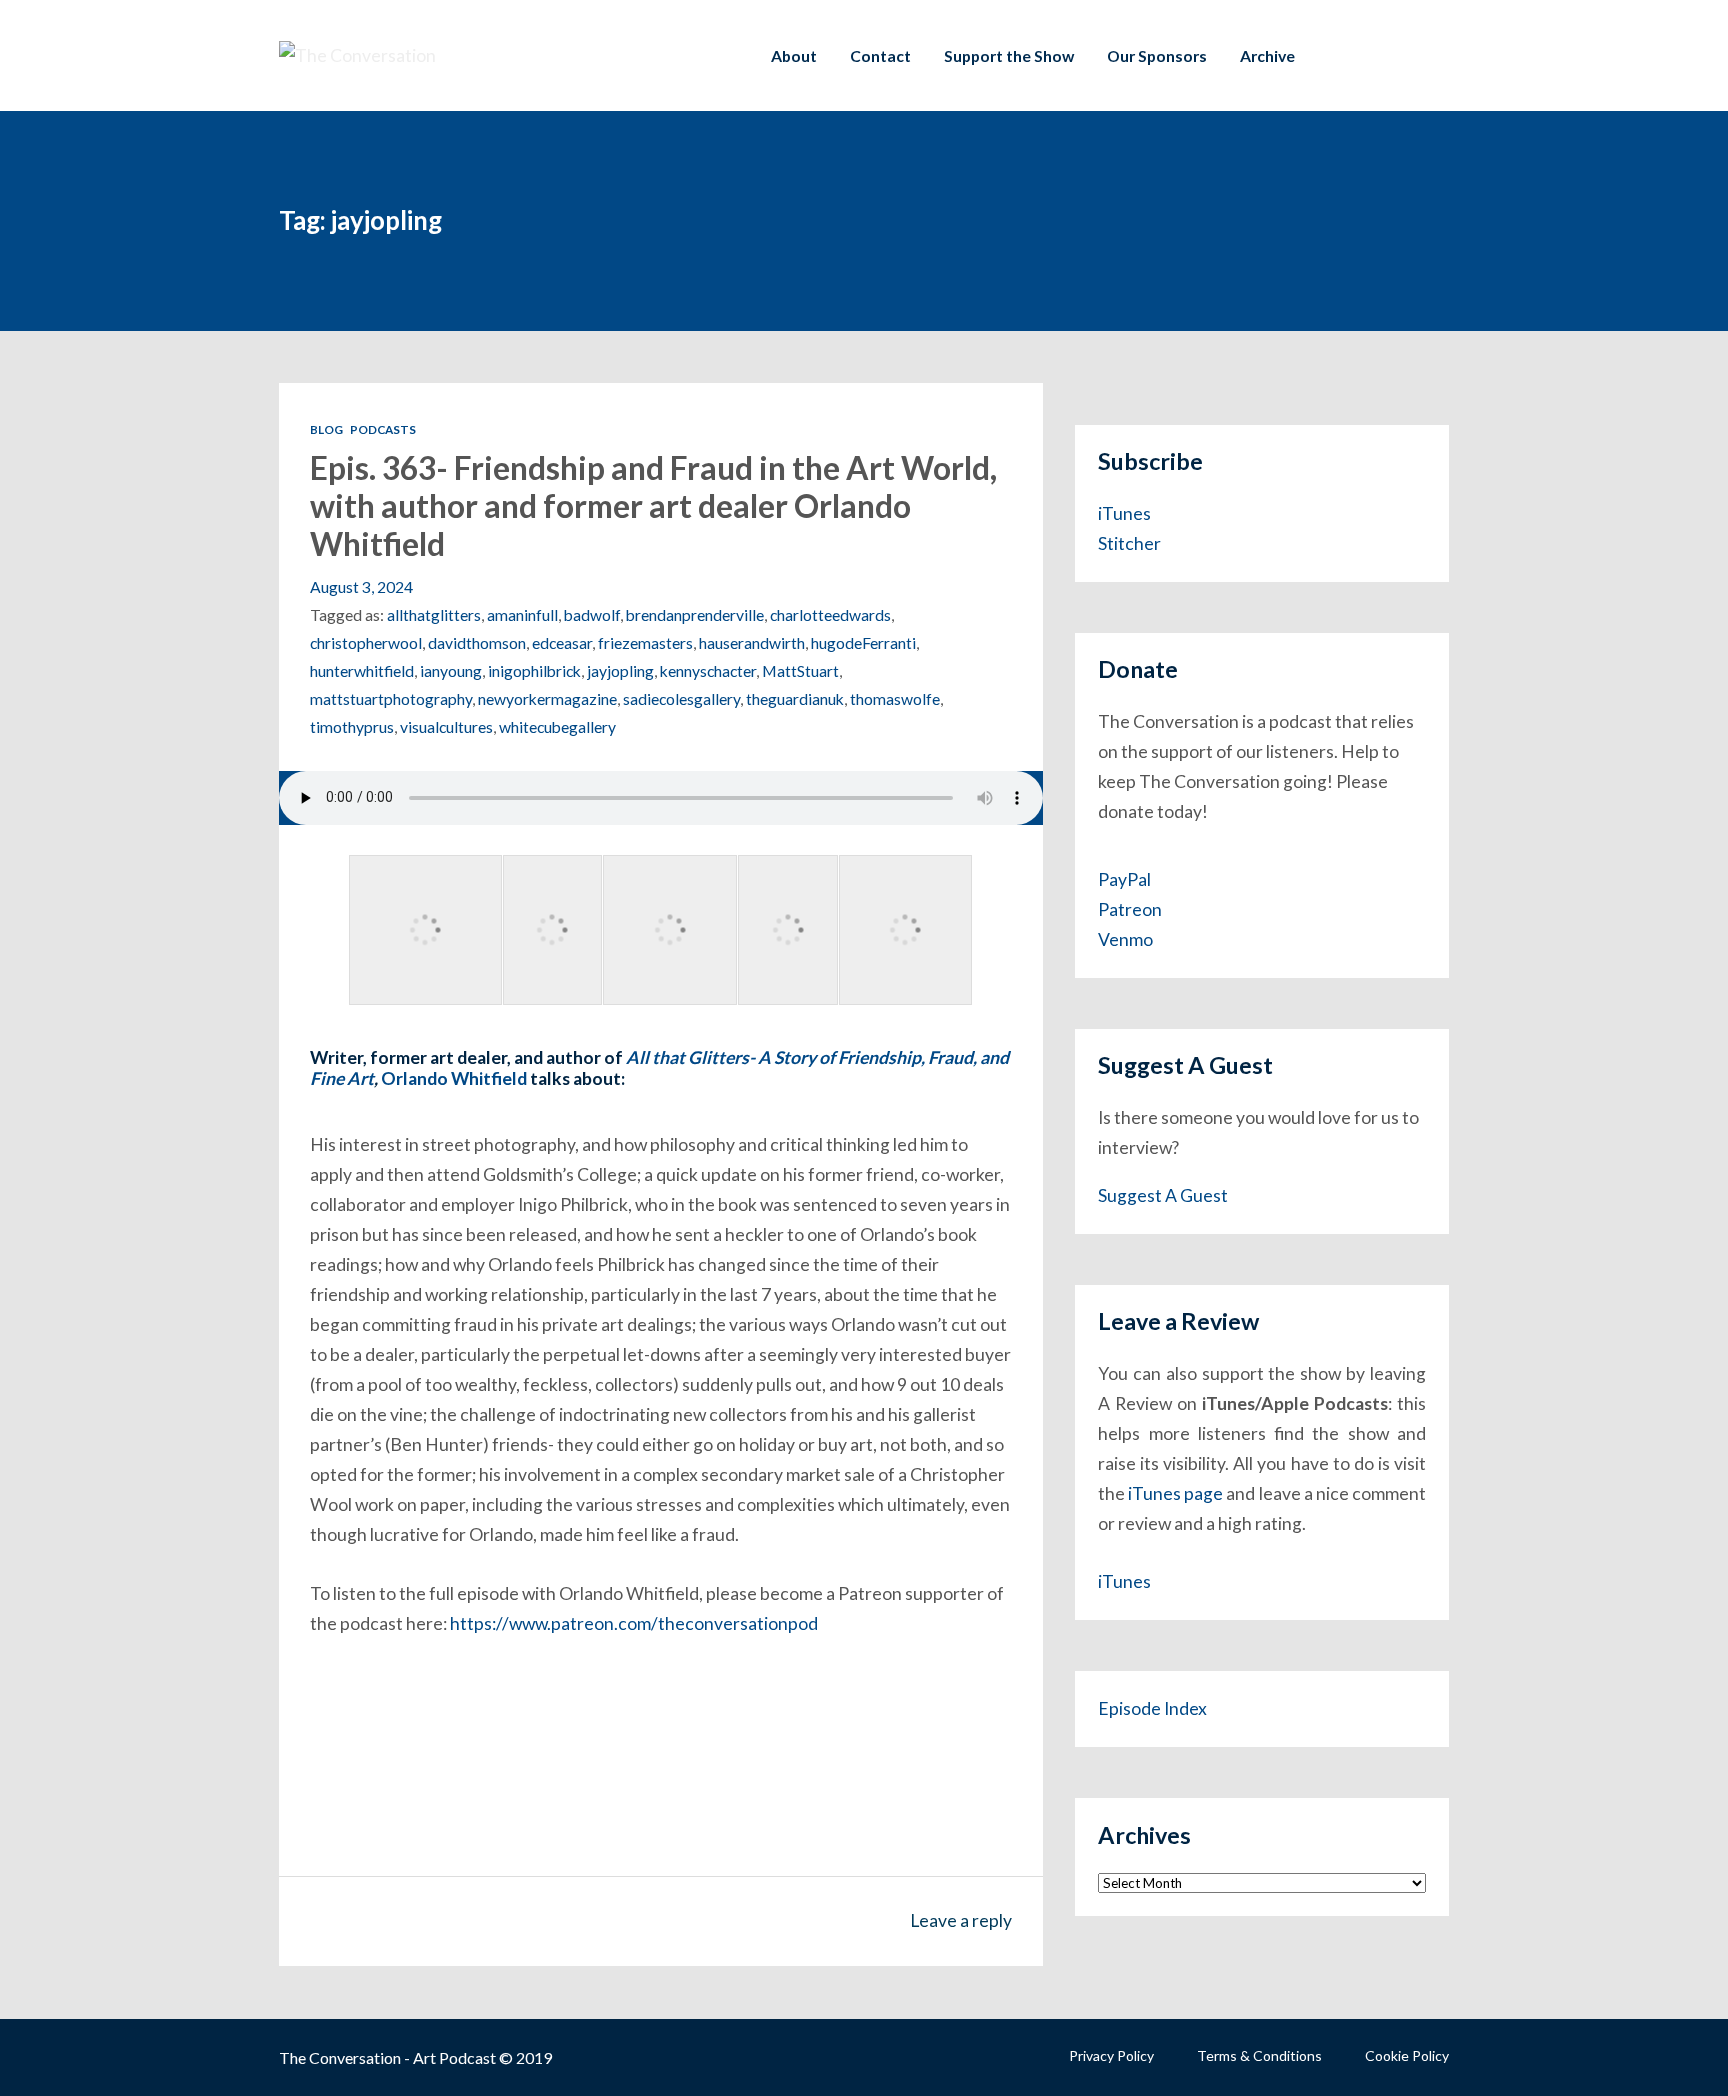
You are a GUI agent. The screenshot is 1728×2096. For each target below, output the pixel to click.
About (794, 55)
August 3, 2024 (361, 586)
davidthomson (477, 642)
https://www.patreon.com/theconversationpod (634, 1623)
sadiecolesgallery (681, 698)
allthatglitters (434, 614)
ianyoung (451, 670)
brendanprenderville (695, 614)
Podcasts (383, 429)
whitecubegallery (557, 726)
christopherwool (366, 642)
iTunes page (1175, 1493)
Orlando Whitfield (454, 1078)
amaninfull (522, 614)
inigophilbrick (534, 670)
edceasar (562, 642)
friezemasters (645, 642)
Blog (326, 429)
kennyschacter (708, 670)
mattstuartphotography (391, 698)
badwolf (592, 614)
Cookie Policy (1407, 2055)
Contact (880, 55)
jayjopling (620, 670)
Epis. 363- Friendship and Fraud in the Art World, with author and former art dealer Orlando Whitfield (653, 506)
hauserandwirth (752, 642)
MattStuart (800, 670)
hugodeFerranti (863, 642)
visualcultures (446, 726)
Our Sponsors (1157, 55)
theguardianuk (795, 698)
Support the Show (1009, 55)
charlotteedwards (830, 614)
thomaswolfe (895, 698)
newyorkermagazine (547, 698)
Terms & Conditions (1259, 2055)
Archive (1267, 55)
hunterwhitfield (362, 670)
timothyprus (352, 726)
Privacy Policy (1111, 2055)
